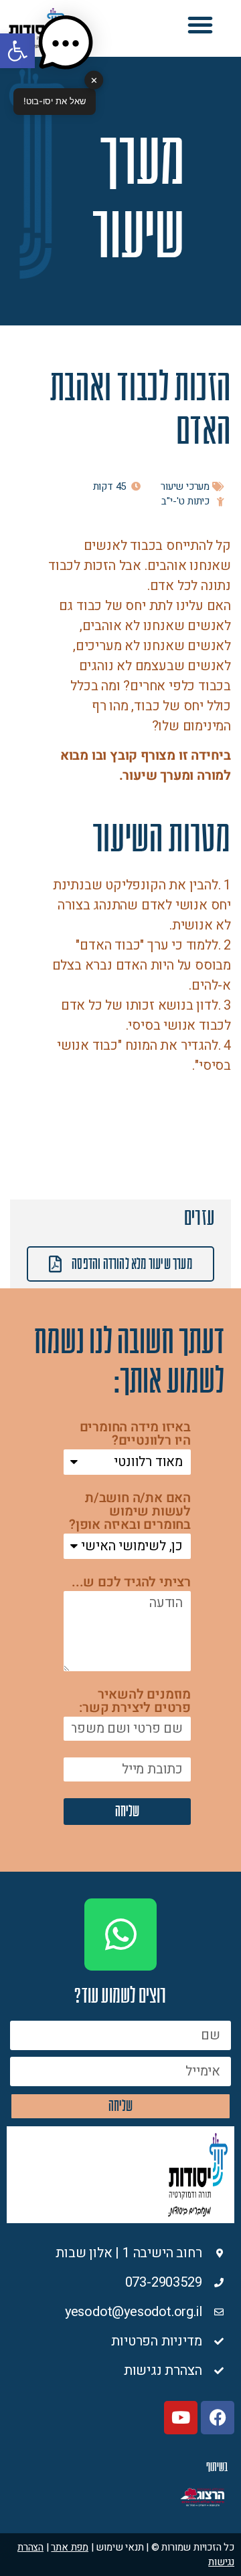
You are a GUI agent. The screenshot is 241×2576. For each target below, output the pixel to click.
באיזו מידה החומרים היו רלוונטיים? (135, 1435)
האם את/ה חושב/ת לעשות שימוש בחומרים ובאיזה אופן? (130, 1513)
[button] (200, 25)
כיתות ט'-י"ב (185, 501)
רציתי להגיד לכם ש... (131, 1583)
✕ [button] (94, 80)
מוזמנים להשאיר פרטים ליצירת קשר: (135, 1702)
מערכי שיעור (185, 486)
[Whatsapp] (120, 1935)
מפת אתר (70, 2547)
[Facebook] (218, 2418)
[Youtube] (181, 2418)
